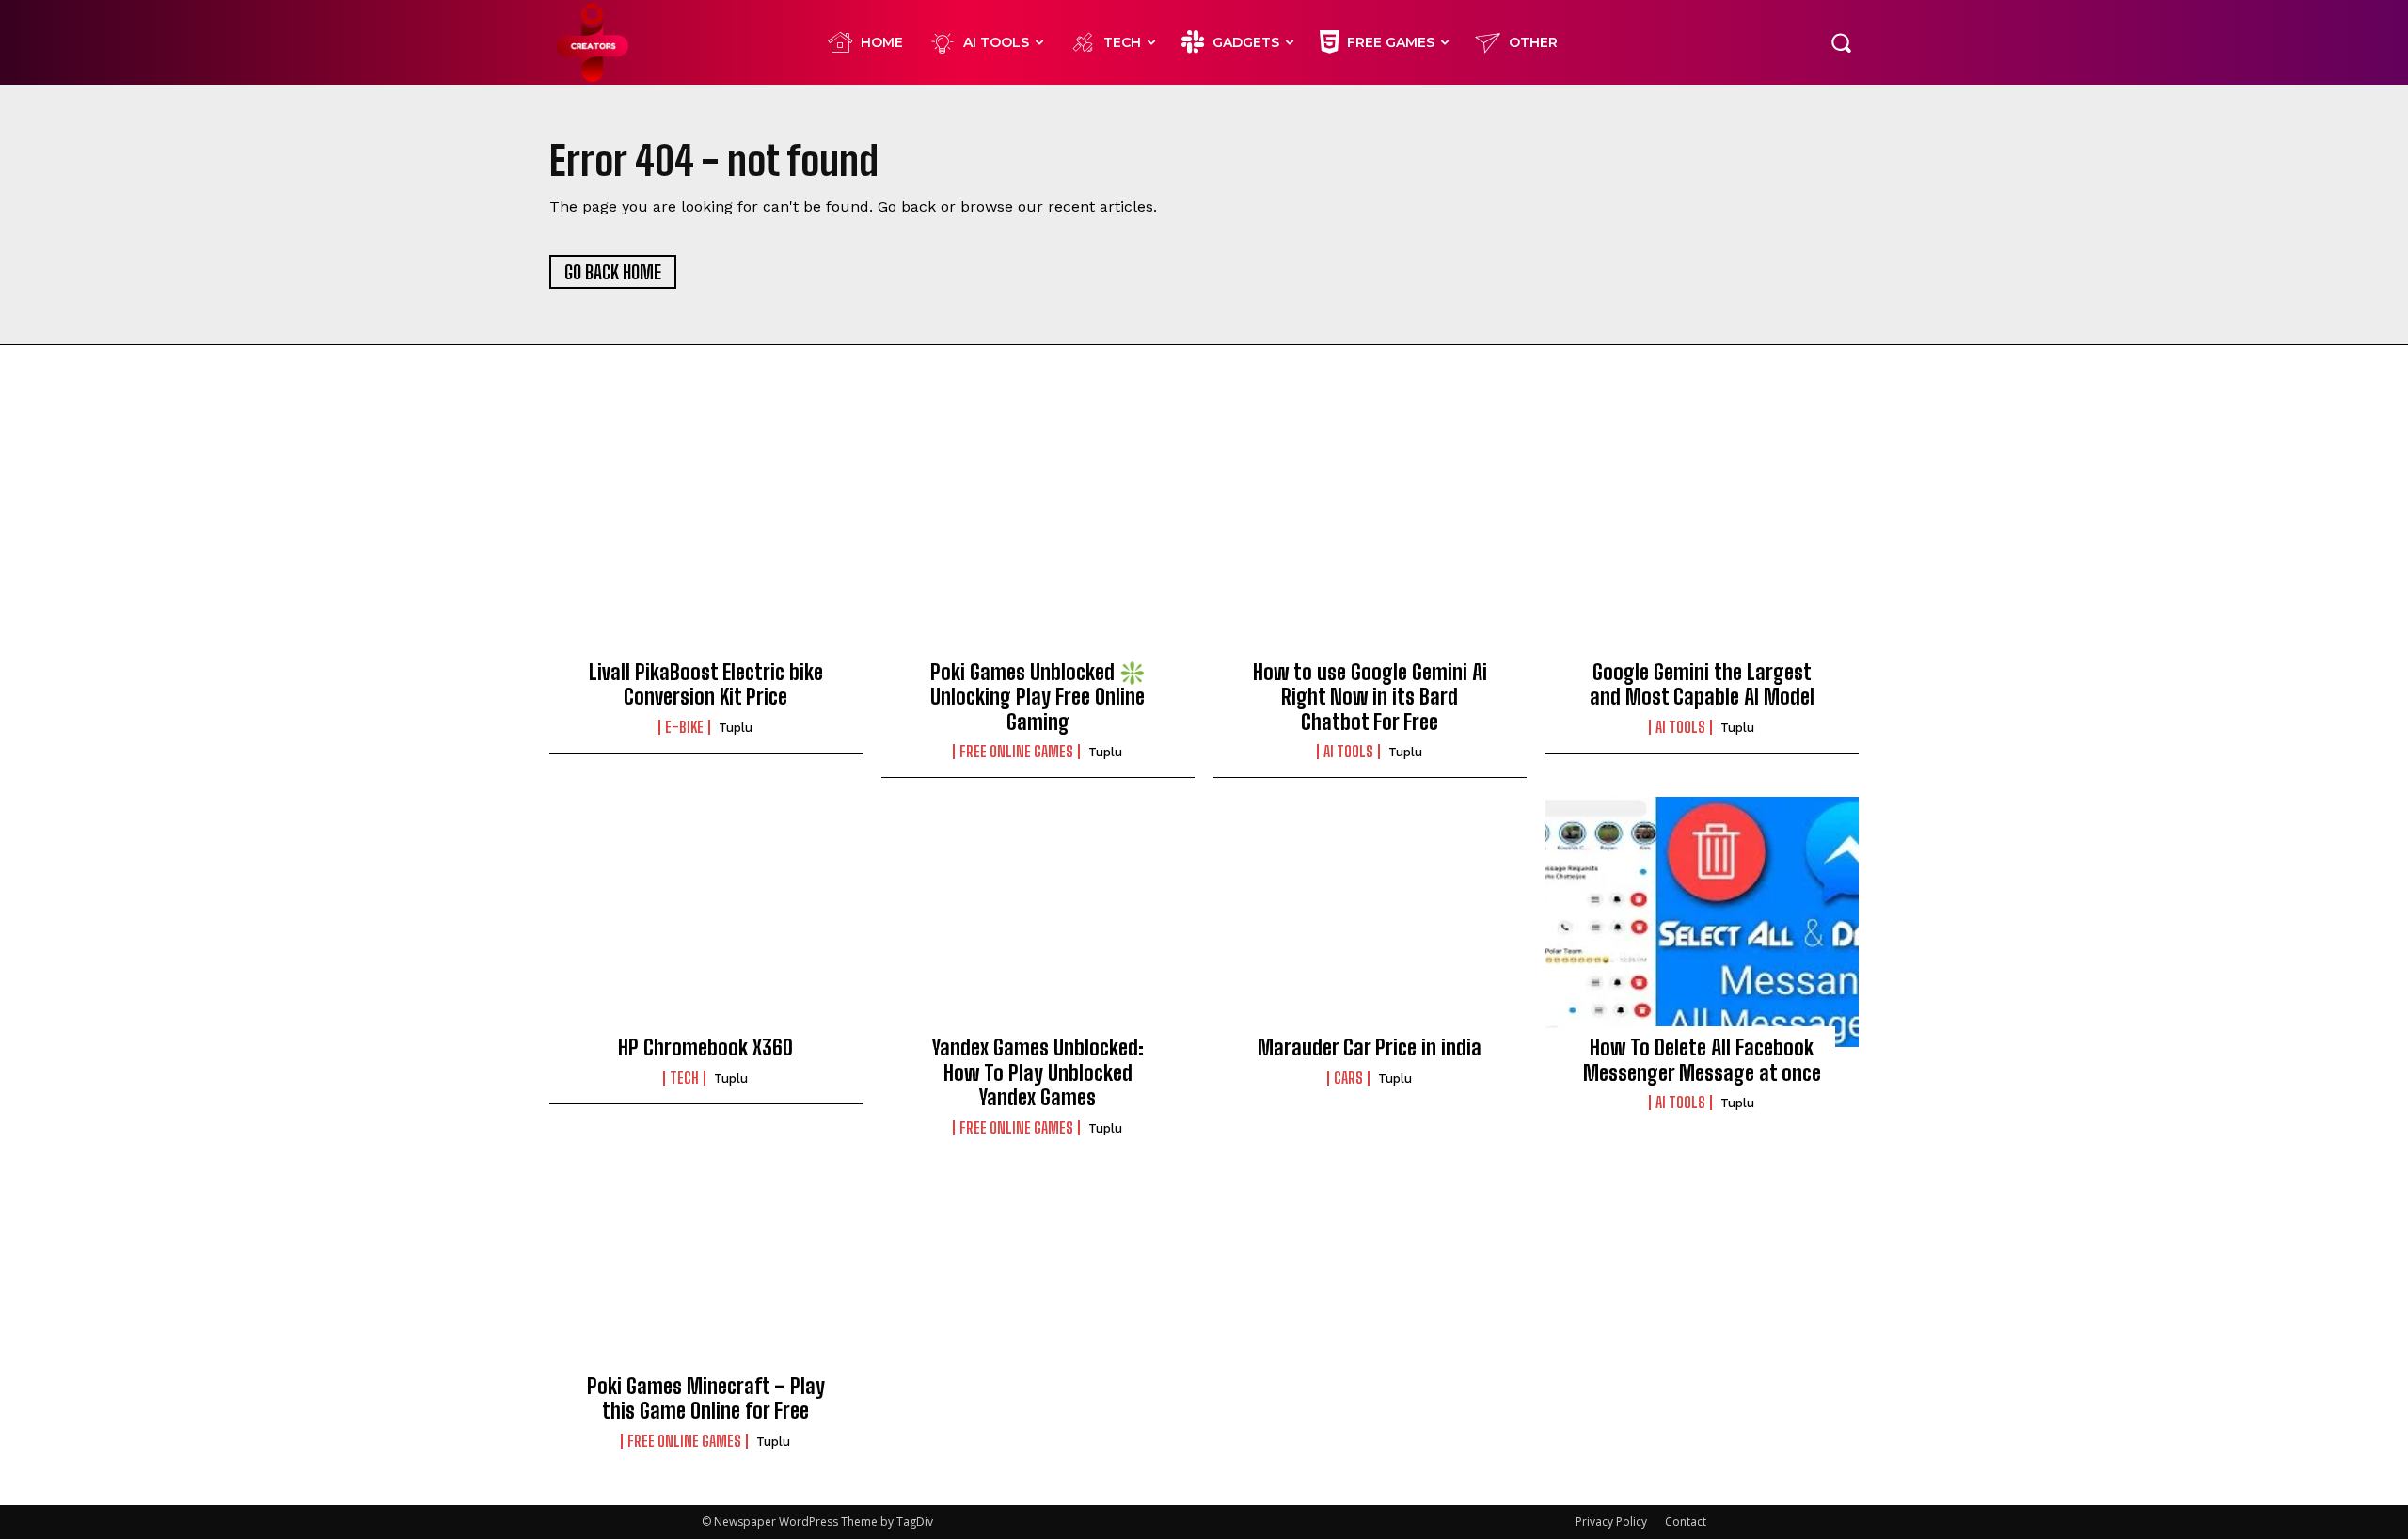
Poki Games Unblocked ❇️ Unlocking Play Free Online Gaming (1038, 697)
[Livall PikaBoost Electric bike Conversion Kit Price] (706, 546)
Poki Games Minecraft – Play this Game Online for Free (706, 1398)
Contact (1686, 1522)
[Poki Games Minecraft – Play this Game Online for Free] (706, 1261)
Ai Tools (1348, 752)
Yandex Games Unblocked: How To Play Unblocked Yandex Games (1038, 1072)
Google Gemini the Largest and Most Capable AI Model (1702, 684)
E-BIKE (684, 727)
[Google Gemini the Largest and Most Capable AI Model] (1702, 546)
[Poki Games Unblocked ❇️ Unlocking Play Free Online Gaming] (1038, 546)
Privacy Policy (1611, 1522)
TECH (684, 1078)
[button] (1841, 42)
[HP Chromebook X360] (706, 922)
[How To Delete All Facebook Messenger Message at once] (1702, 922)
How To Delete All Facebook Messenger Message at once (1702, 1060)
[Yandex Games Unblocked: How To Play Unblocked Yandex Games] (1038, 922)
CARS (1348, 1078)
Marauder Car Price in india (1370, 1047)
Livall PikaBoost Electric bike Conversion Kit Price (706, 684)
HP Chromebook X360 (705, 1047)
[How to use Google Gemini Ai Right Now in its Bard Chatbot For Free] (1370, 546)
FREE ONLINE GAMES (1016, 752)
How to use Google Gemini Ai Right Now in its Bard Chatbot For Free (1370, 697)
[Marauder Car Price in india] (1370, 922)
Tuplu (736, 728)
